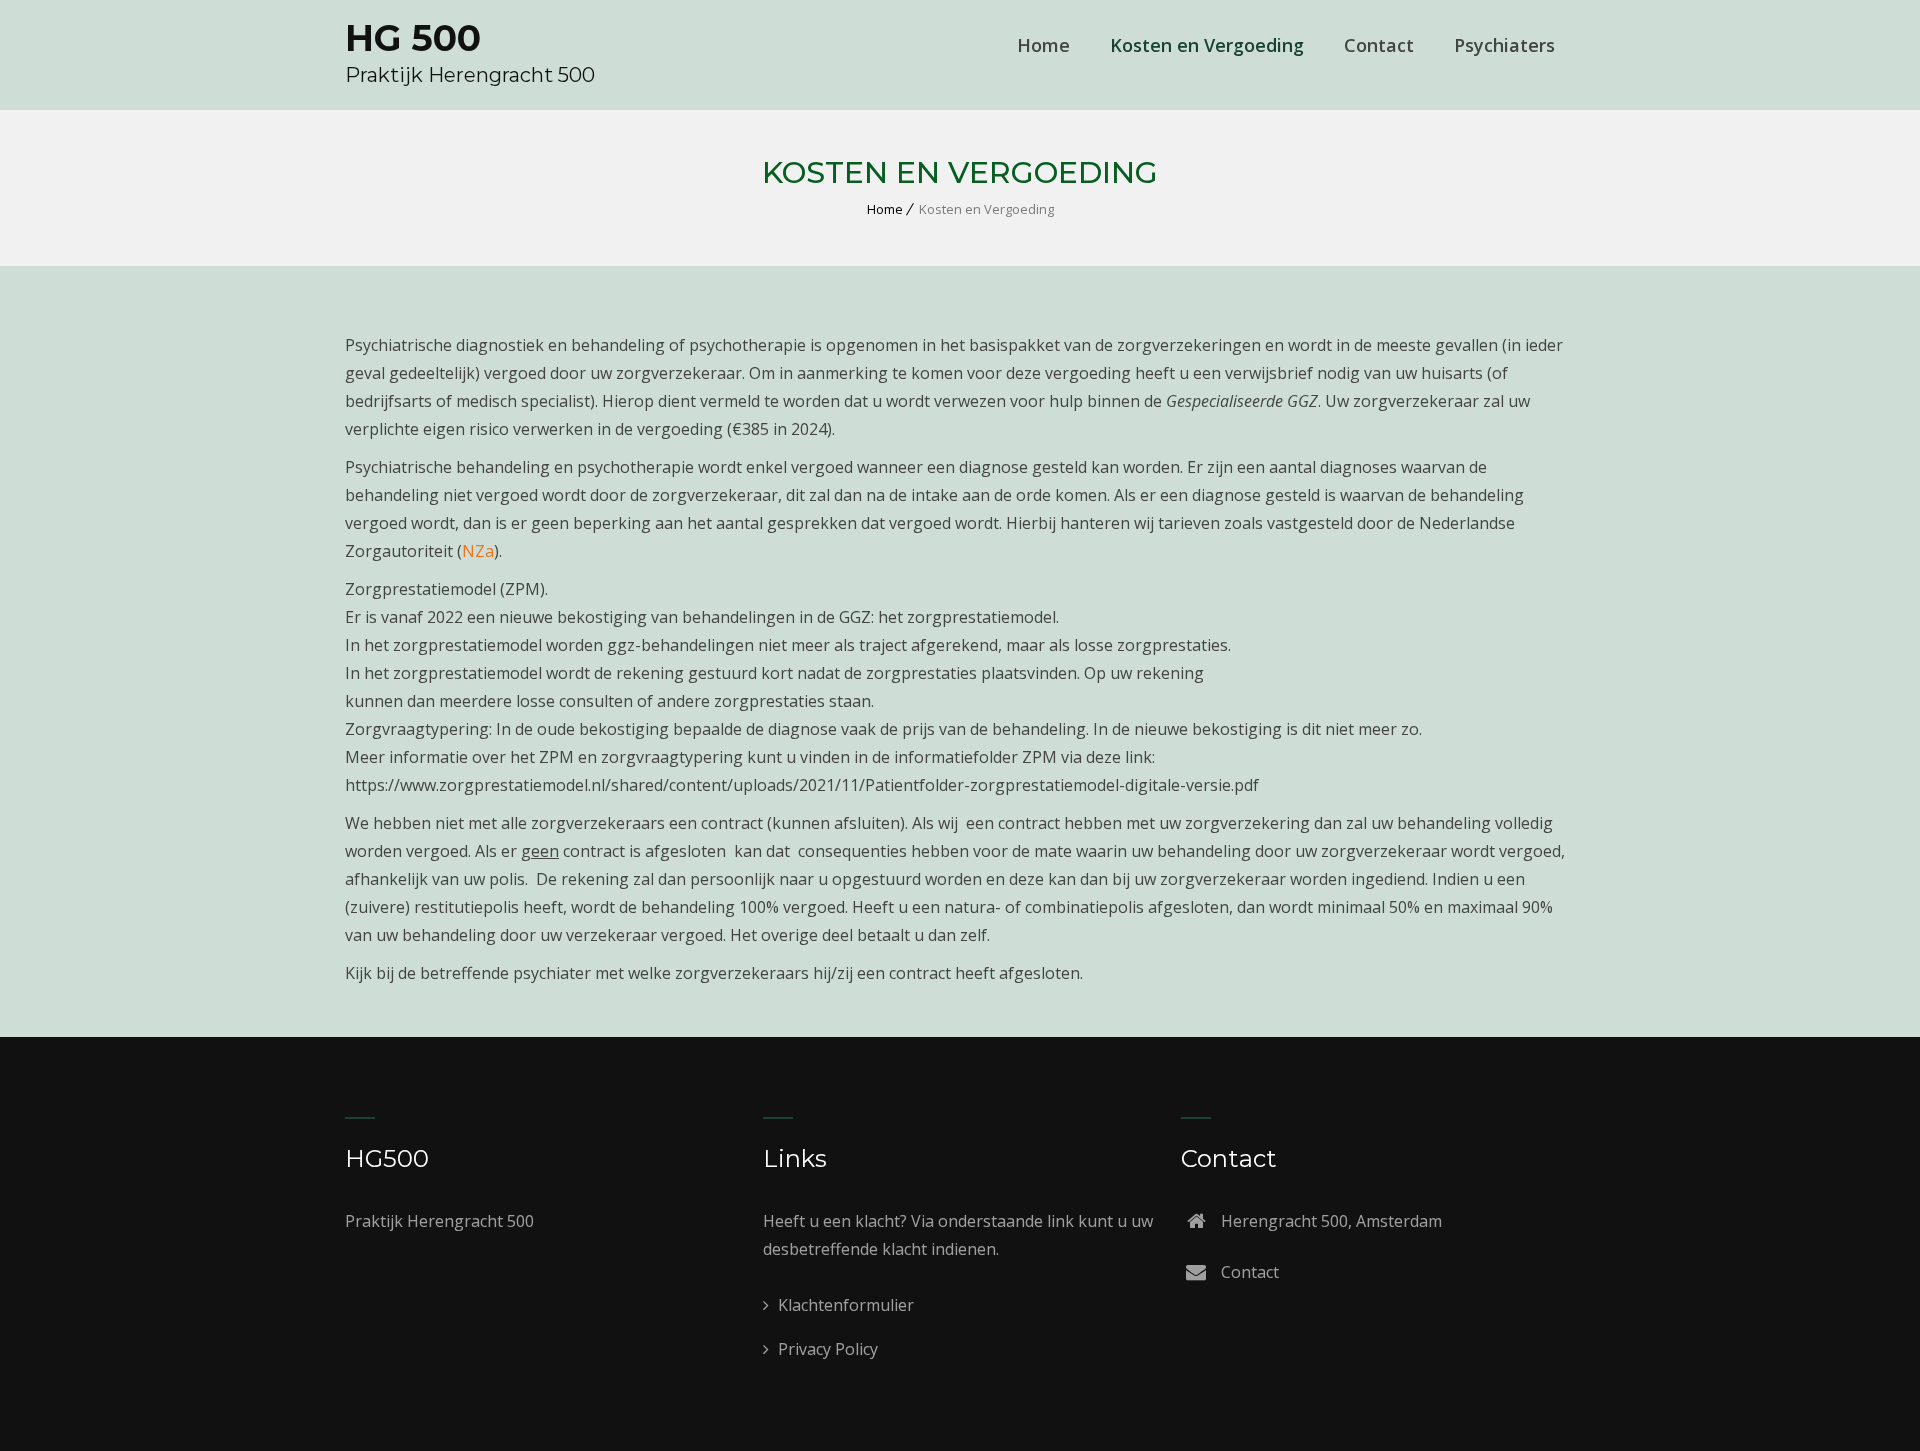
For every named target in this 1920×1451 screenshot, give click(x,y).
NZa (478, 551)
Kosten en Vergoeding (1207, 45)
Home (1043, 45)
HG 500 (413, 38)
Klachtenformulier (844, 1305)
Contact (1379, 45)
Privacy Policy (826, 1349)
